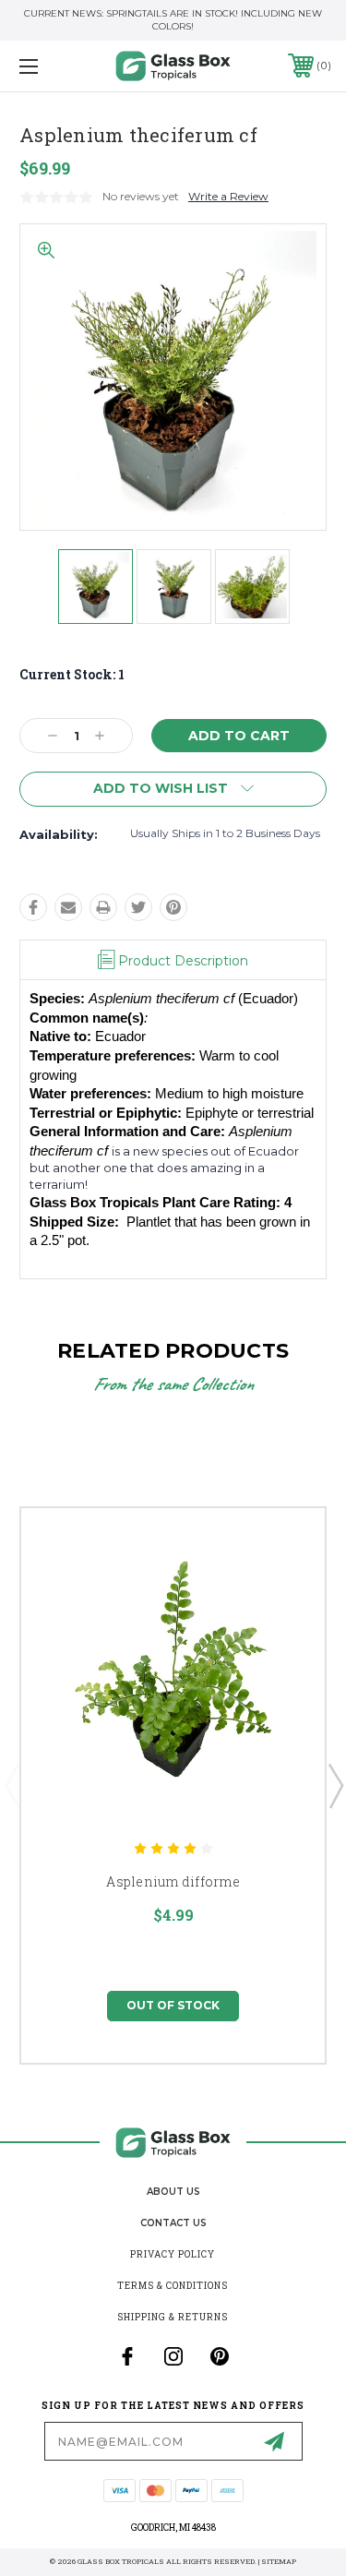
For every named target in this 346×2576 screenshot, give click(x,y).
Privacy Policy (173, 2254)
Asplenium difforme (173, 1881)
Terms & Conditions (173, 2286)
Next (335, 1785)
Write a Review (228, 196)
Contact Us (173, 2223)
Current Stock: (72, 674)
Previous (12, 1785)
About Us (173, 2192)
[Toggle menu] (50, 66)
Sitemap (279, 2561)
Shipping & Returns (173, 2317)
